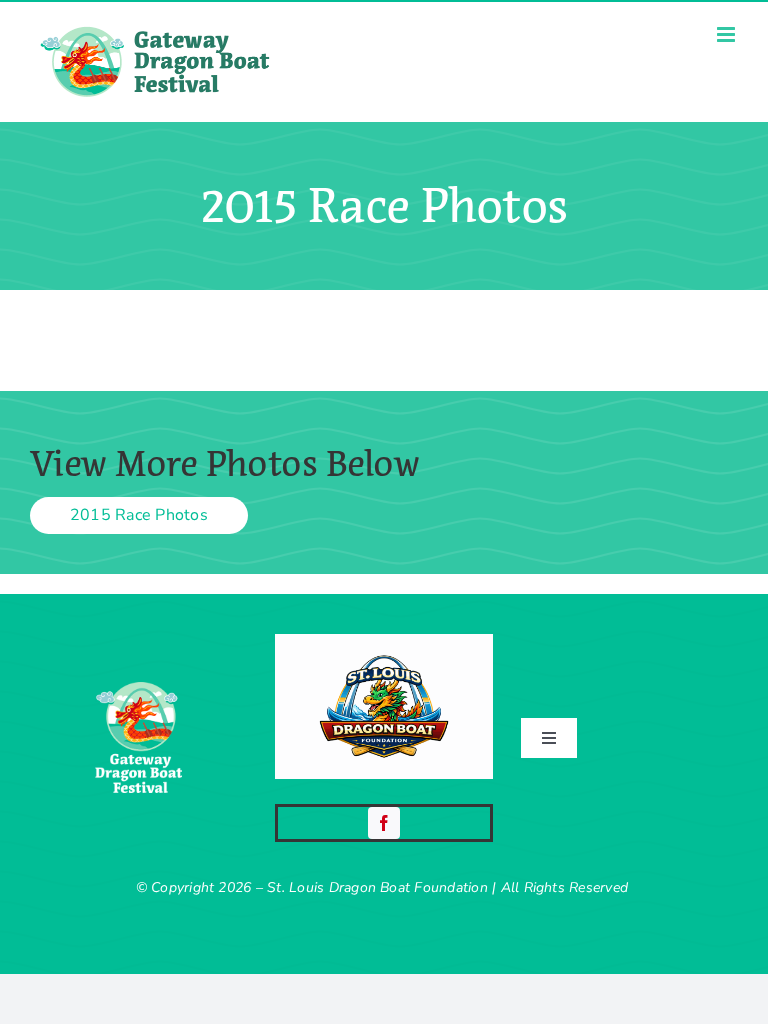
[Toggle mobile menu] (727, 34)
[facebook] (384, 823)
